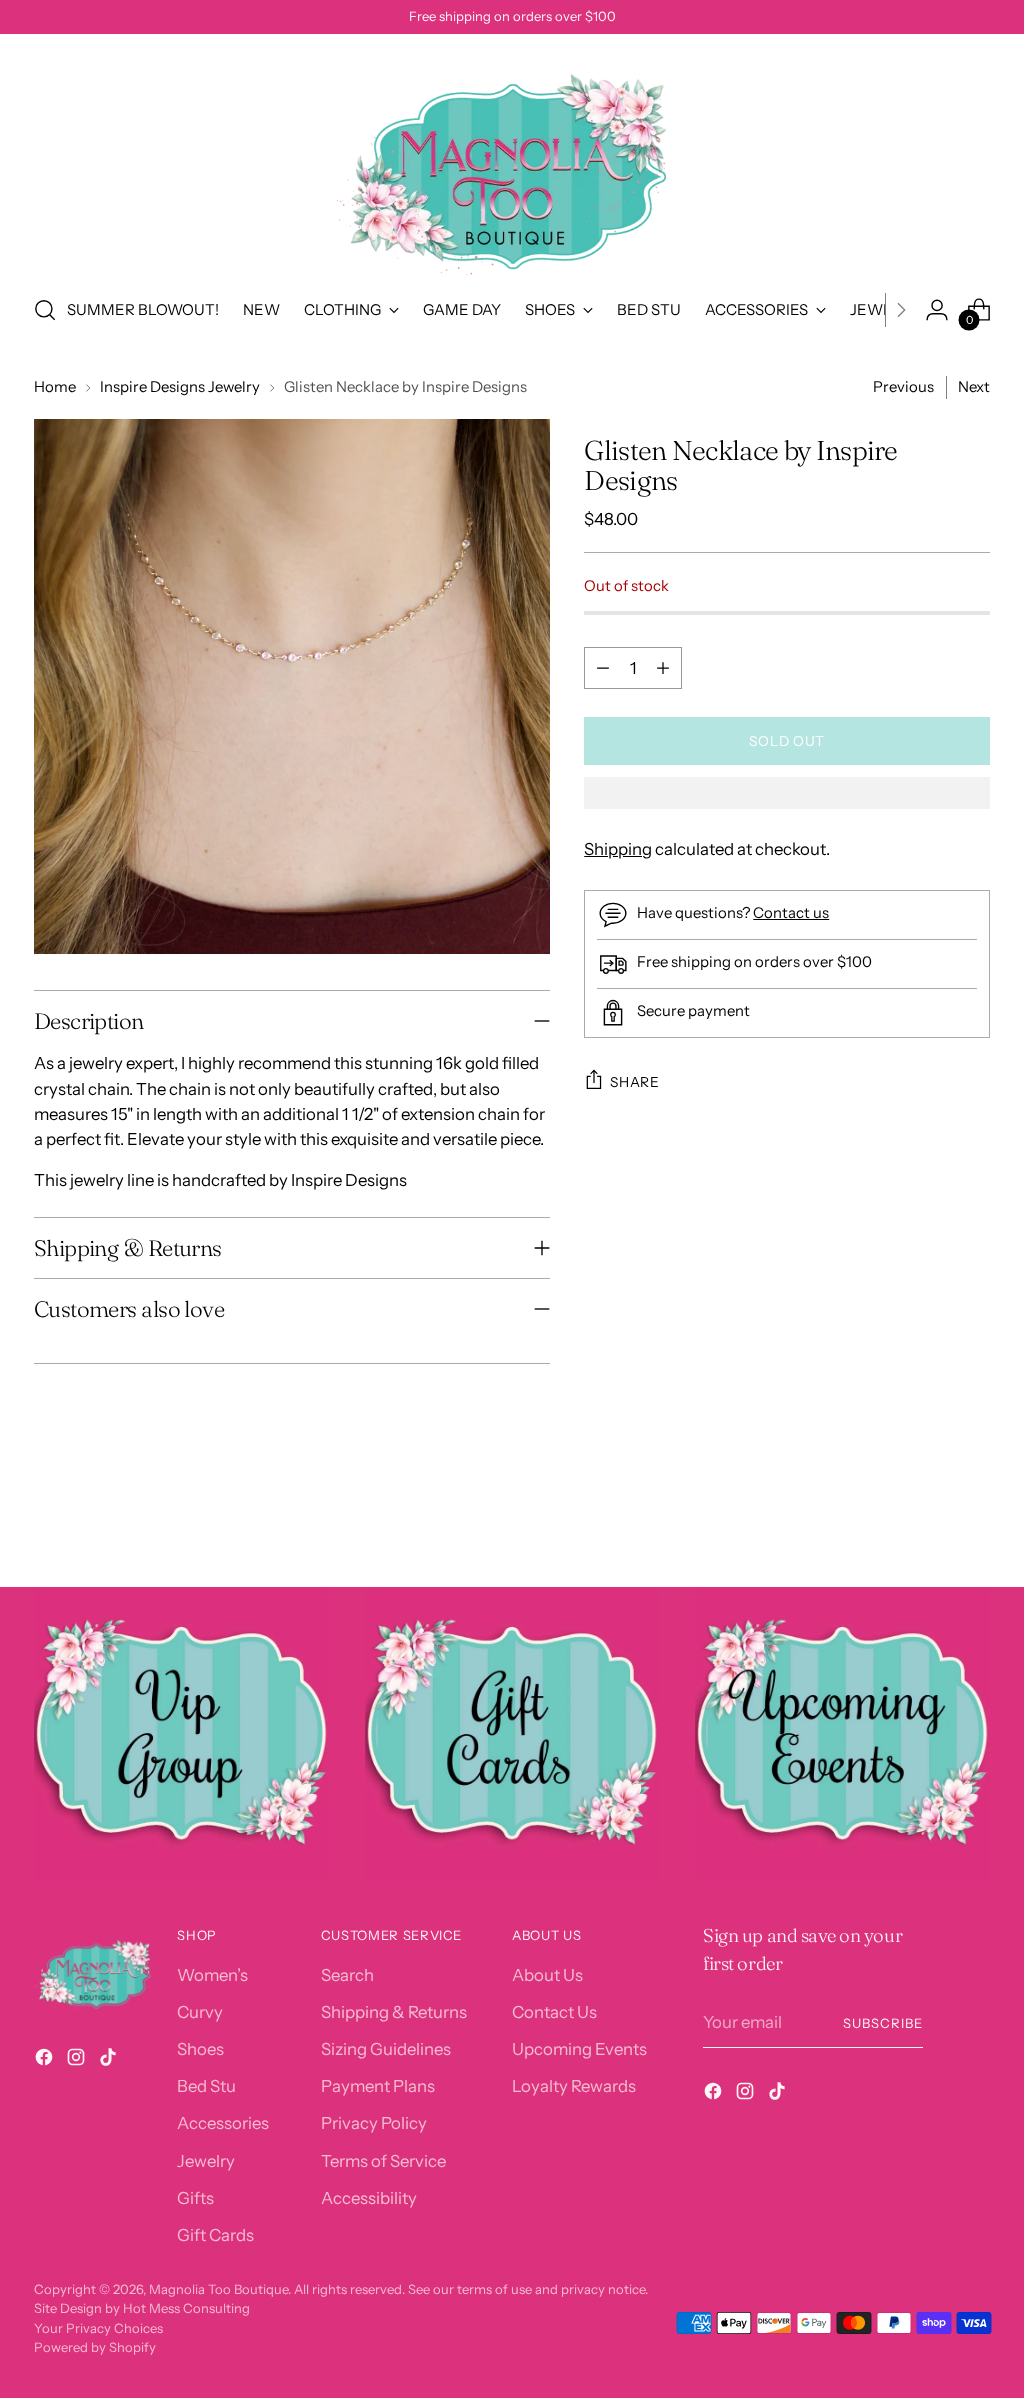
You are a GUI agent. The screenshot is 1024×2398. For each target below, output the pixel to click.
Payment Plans (378, 2086)
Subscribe (883, 2023)
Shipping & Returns (394, 2012)
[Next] (901, 310)
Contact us (791, 913)
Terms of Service (383, 2161)
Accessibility (369, 2198)
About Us (547, 1975)
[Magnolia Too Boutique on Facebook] (46, 2060)
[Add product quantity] (663, 668)
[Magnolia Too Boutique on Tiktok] (110, 2060)
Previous (903, 387)
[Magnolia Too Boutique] (512, 161)
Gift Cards (215, 2235)
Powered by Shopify (95, 2347)
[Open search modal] (45, 310)
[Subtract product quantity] (603, 668)
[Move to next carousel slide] (973, 1518)
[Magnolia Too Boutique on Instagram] (78, 2060)
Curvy (200, 2012)
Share (634, 1082)
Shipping (618, 849)
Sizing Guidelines (386, 2049)
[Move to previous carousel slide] (927, 1519)
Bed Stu (206, 2086)
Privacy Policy (374, 2123)
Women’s (212, 1975)
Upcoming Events (579, 2049)
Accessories (223, 2123)
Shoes (200, 2049)
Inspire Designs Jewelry (180, 387)
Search (347, 1975)
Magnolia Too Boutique (218, 2289)
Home (55, 387)
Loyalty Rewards (574, 2086)
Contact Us (554, 2012)
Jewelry (206, 2161)
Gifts (195, 2198)
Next (974, 387)
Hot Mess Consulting (186, 2308)
